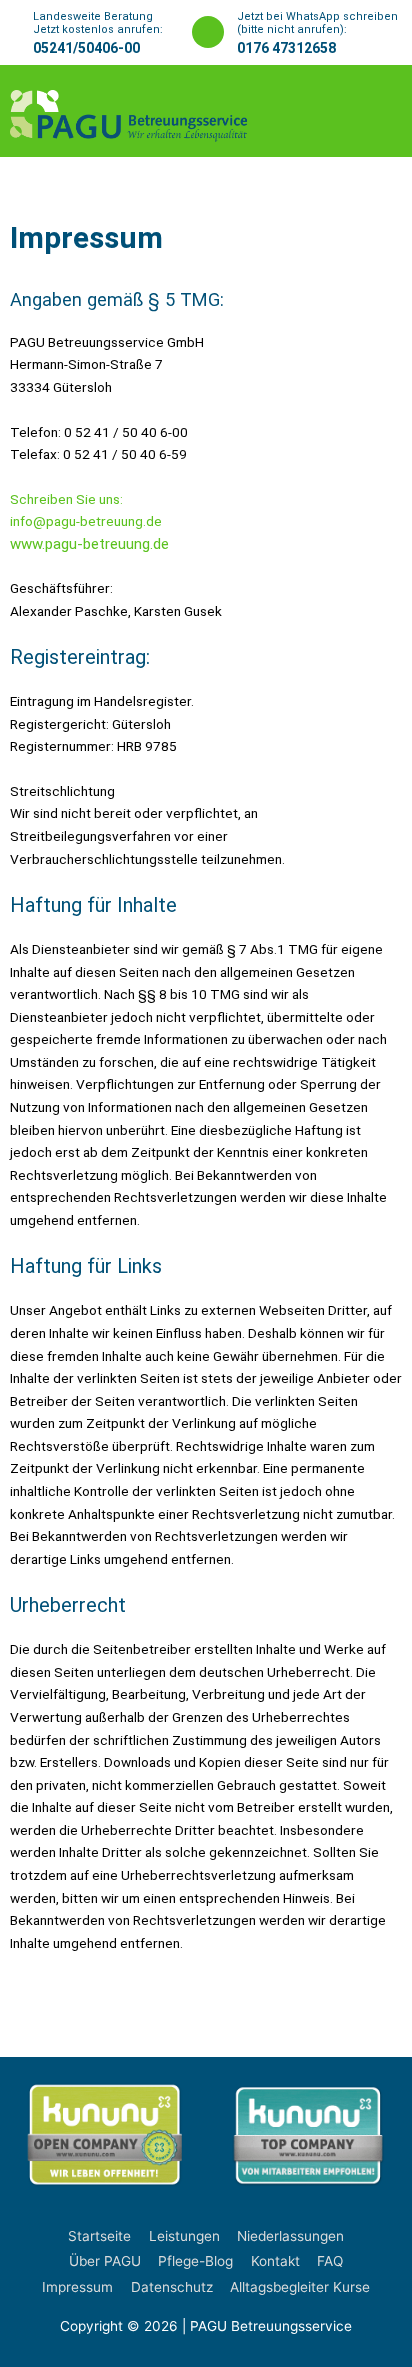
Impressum (77, 2287)
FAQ (330, 2261)
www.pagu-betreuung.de (89, 544)
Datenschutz (172, 2287)
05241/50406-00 (86, 48)
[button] (369, 111)
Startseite (99, 2236)
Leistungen (184, 2236)
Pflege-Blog (195, 2261)
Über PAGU (105, 2261)
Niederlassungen (290, 2236)
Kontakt (275, 2261)
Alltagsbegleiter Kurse (300, 2287)
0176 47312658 (286, 48)
